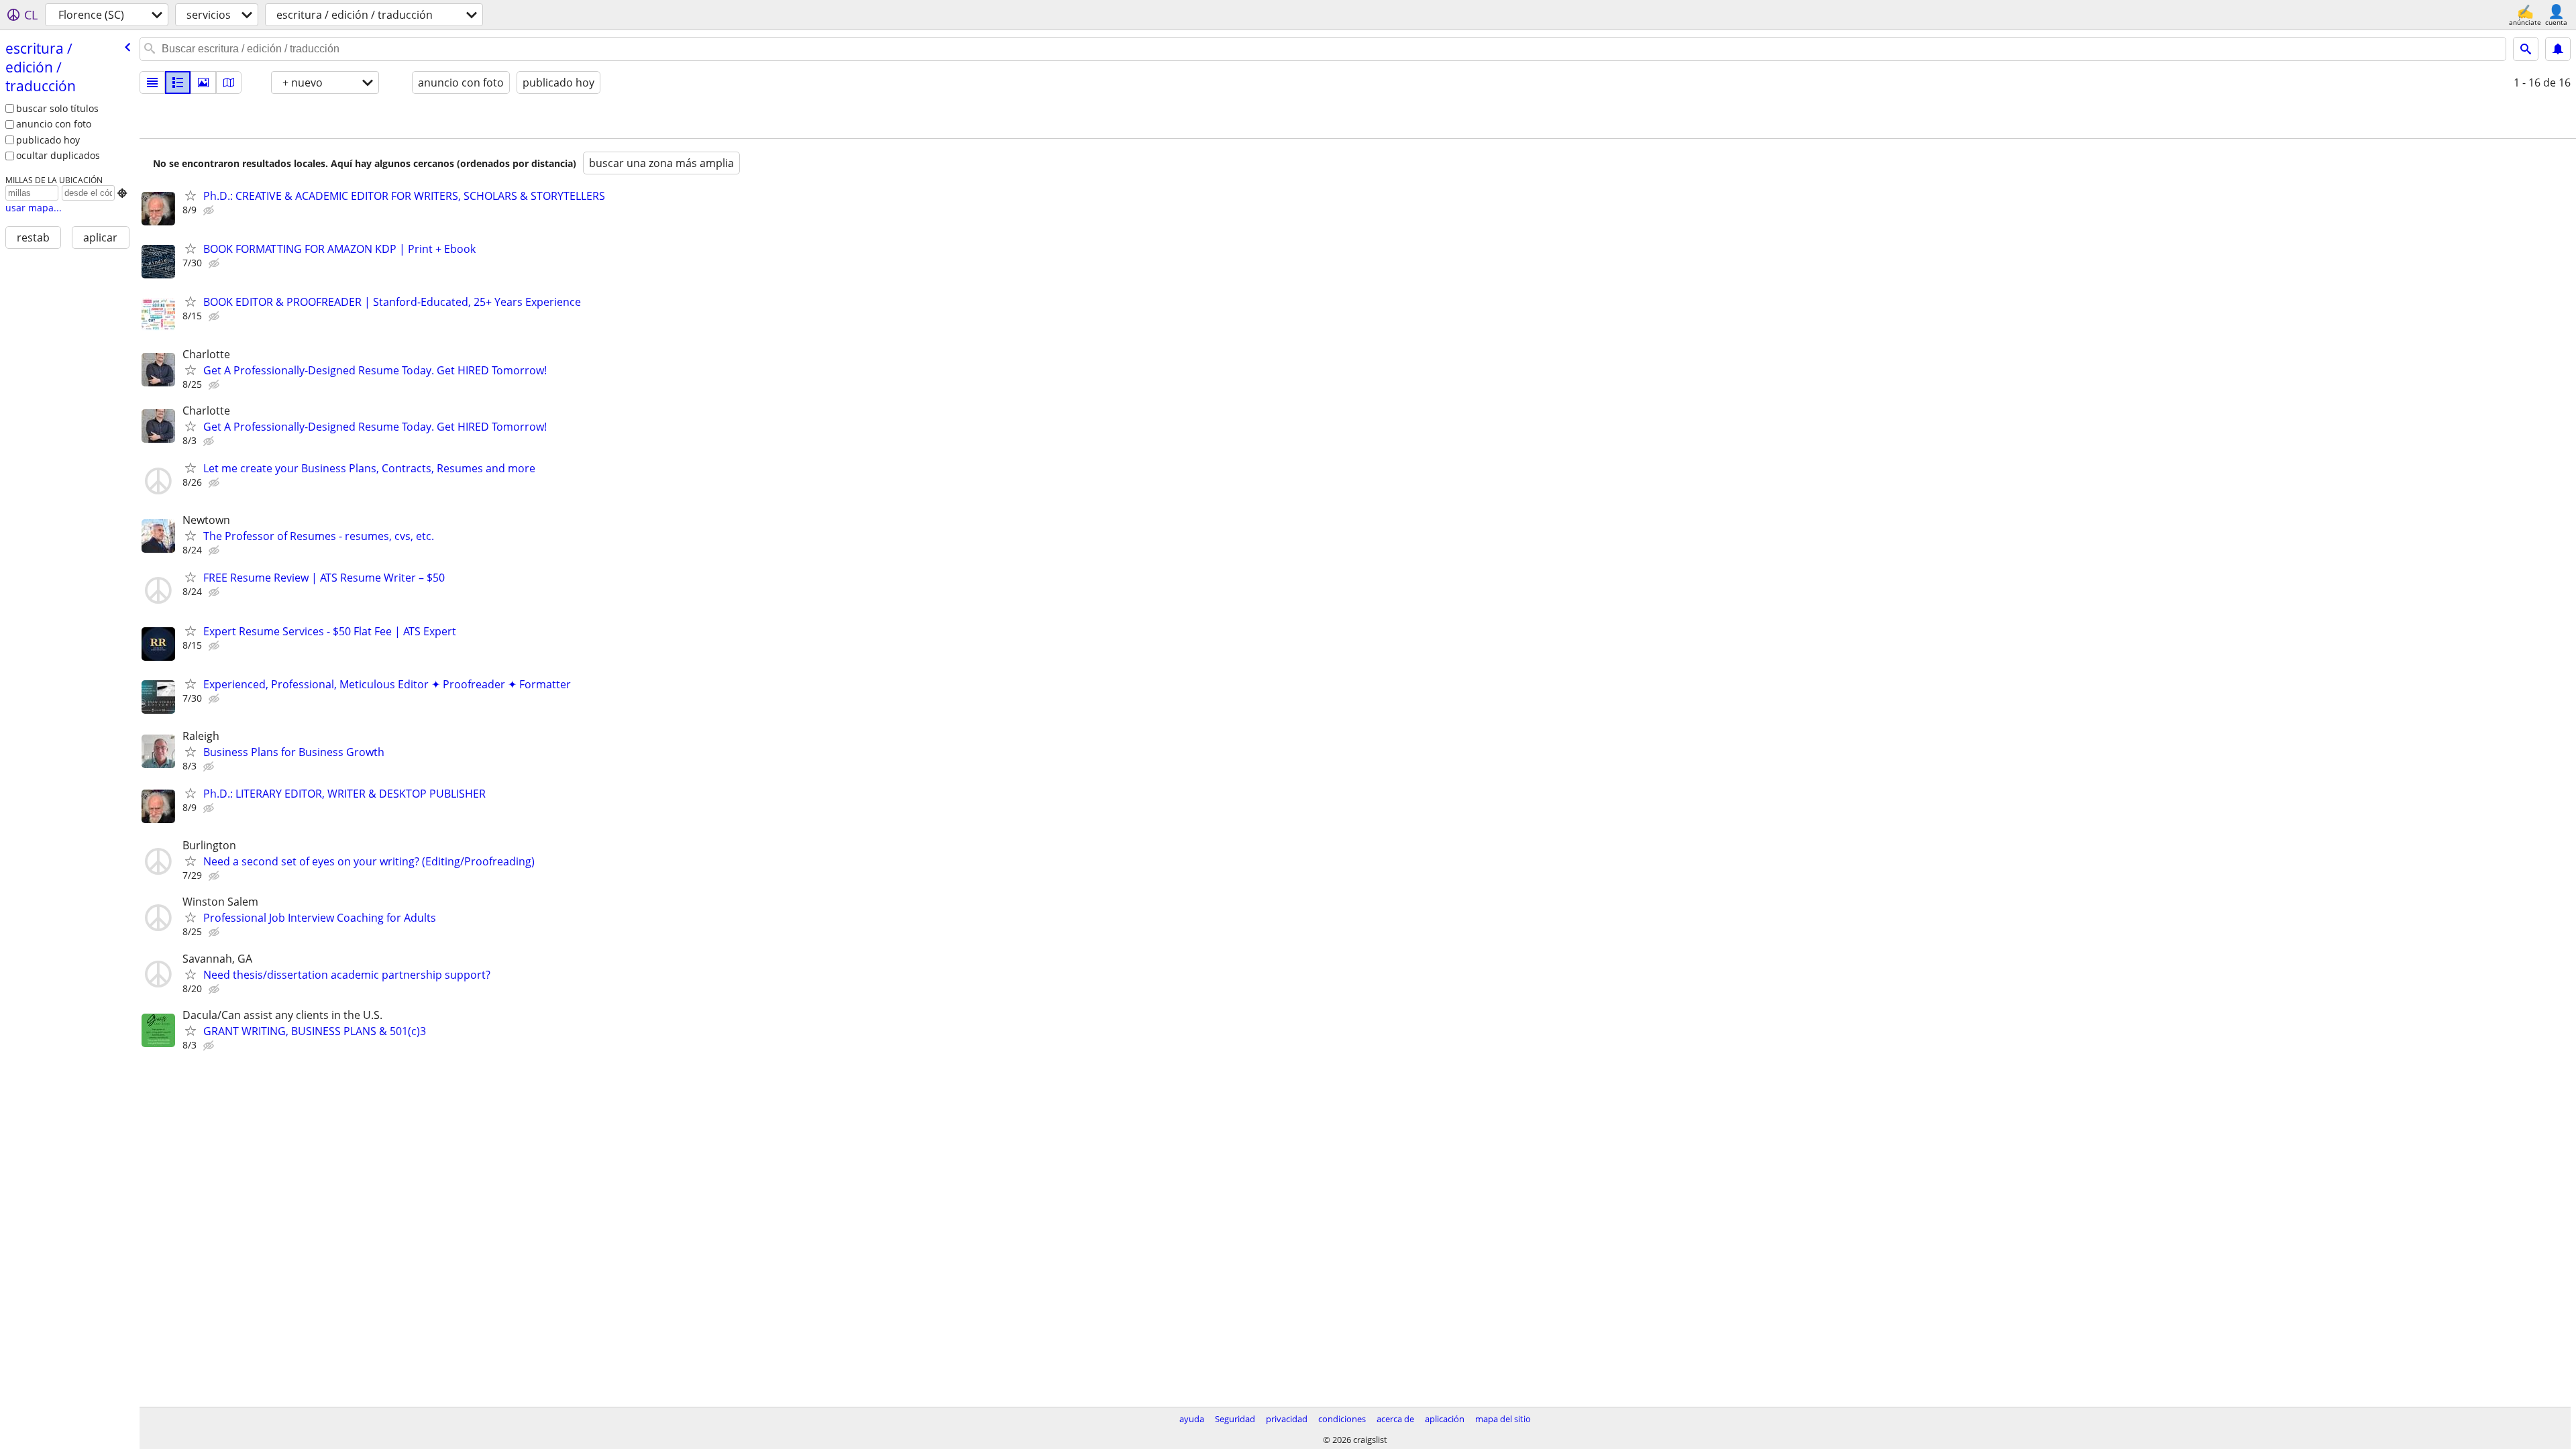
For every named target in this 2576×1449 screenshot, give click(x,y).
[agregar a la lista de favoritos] (191, 195)
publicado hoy (48, 140)
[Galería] (203, 83)
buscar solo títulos (57, 108)
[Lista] (152, 83)
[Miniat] (178, 83)
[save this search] (2558, 49)
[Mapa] (229, 83)
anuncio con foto (54, 124)
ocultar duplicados (58, 155)
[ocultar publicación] (210, 211)
